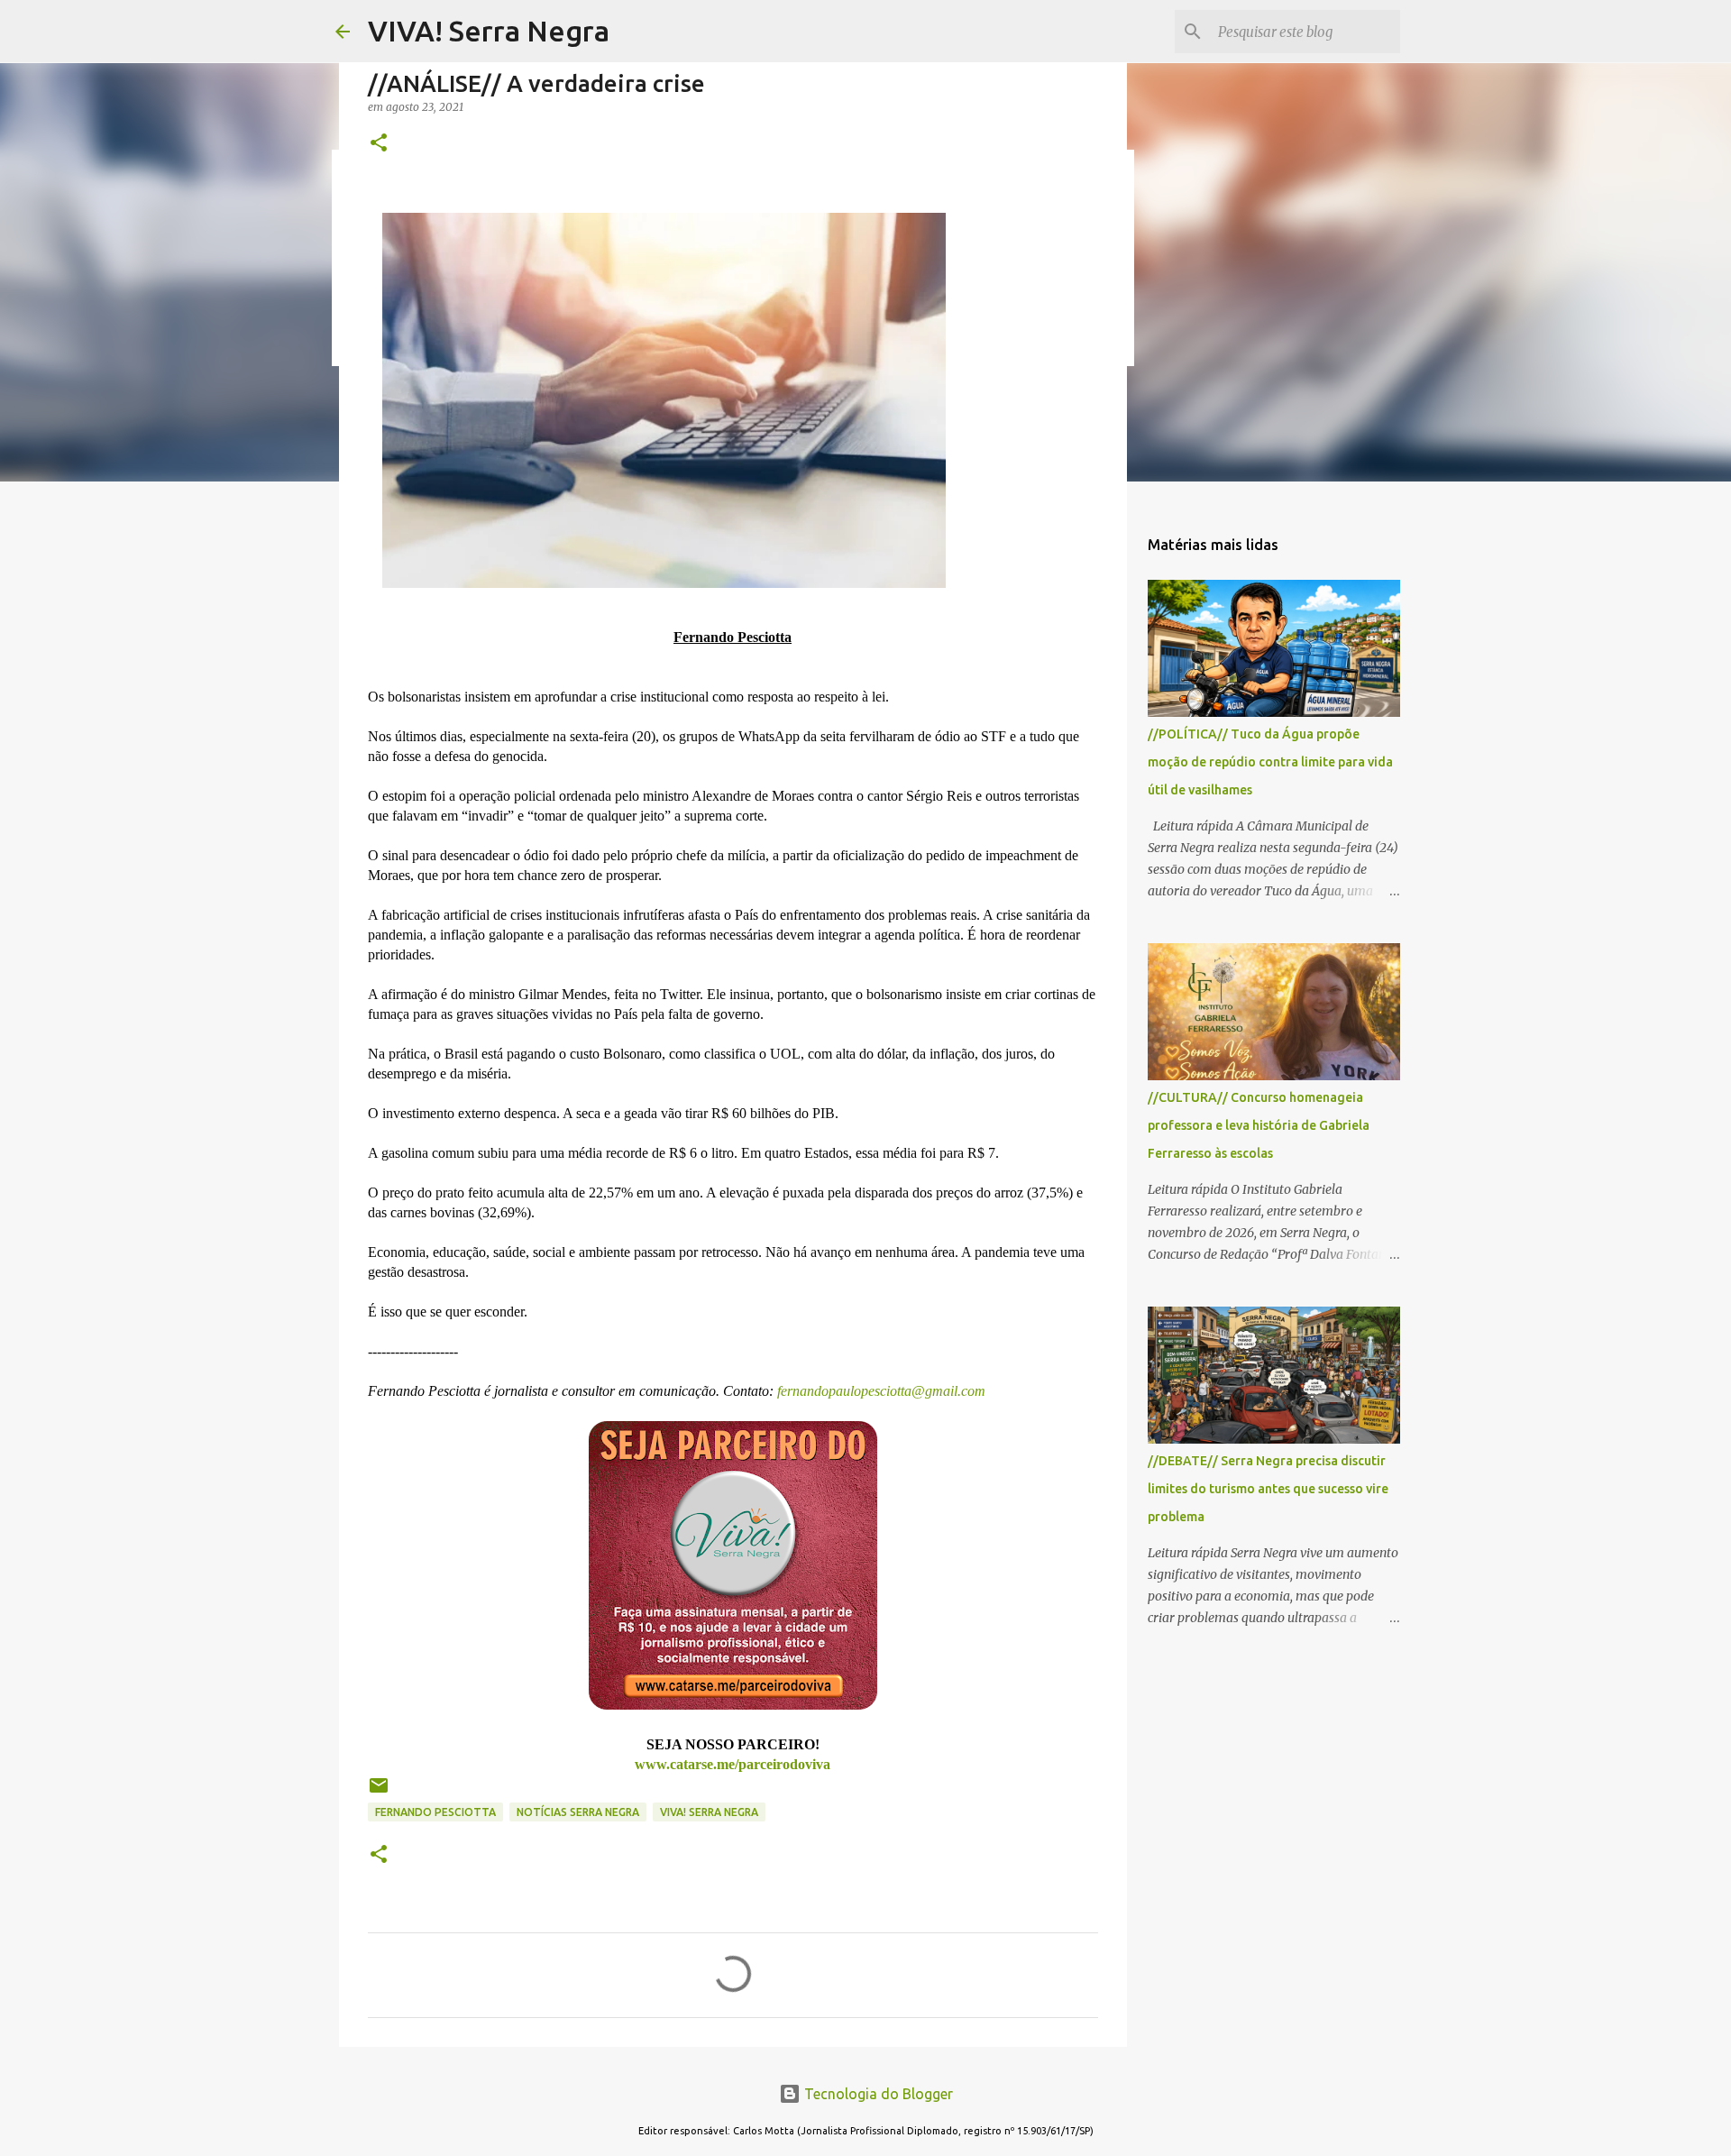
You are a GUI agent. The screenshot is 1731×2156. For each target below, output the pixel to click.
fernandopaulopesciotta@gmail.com (879, 1391)
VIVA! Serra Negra (489, 31)
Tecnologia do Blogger (877, 2094)
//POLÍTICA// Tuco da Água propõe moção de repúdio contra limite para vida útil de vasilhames (1270, 762)
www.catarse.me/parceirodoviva (733, 1764)
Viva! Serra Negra (709, 1812)
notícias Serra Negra (578, 1812)
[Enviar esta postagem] (379, 1792)
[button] (379, 144)
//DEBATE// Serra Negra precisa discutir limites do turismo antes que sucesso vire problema (1268, 1489)
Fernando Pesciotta (435, 1812)
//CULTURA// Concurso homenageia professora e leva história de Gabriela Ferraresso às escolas (1259, 1125)
